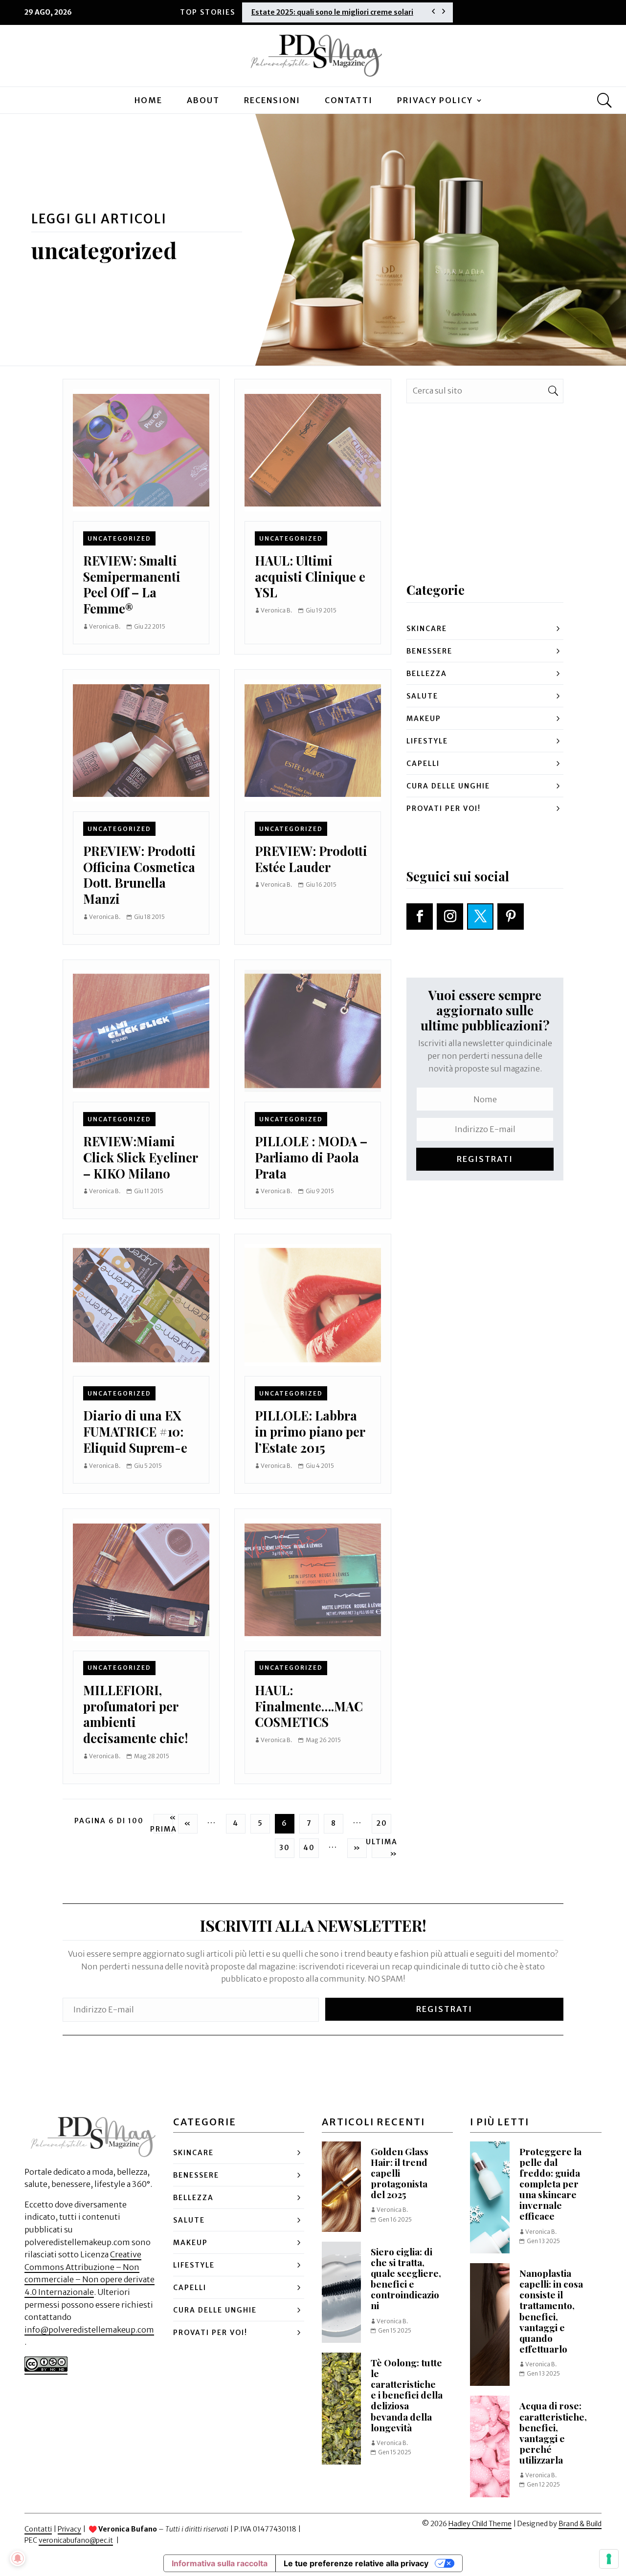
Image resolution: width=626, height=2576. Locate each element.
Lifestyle (427, 741)
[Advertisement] (485, 513)
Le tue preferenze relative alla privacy (356, 2563)
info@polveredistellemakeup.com (89, 2330)
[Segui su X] (480, 917)
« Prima (163, 1824)
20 (382, 1823)
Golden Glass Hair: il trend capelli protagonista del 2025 (400, 2173)
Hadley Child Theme (480, 2524)
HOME (148, 100)
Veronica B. (105, 626)
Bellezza (427, 674)
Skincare (427, 629)
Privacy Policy (435, 100)
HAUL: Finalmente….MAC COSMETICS (309, 1706)
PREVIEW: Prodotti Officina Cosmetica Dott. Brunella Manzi (139, 874)
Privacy (69, 2529)
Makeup (424, 719)
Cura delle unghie (448, 786)
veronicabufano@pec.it (76, 2540)
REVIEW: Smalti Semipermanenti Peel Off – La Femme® (132, 584)
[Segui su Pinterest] (511, 917)
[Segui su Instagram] (450, 917)
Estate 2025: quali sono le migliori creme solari (332, 12)
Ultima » (381, 1848)
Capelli (423, 764)
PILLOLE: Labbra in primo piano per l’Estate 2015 (310, 1431)
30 (285, 1848)
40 (309, 1848)
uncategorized (119, 538)
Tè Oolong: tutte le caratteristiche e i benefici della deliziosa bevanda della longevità (407, 2395)
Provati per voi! (444, 808)
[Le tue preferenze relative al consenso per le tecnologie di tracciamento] (609, 2559)
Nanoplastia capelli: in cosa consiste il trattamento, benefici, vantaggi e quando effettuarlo (551, 2311)
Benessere (429, 651)
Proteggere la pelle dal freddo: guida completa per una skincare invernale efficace (550, 2184)
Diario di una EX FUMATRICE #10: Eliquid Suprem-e (135, 1431)
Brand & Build (580, 2524)
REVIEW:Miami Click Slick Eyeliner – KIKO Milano (140, 1157)
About (203, 100)
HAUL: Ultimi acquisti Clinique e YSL (310, 576)
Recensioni (272, 100)
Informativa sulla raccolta (220, 2563)
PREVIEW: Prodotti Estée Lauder (311, 859)
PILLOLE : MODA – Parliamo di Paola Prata (311, 1157)
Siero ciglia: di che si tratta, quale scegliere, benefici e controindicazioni (406, 2279)
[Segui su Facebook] (420, 917)
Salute (422, 696)
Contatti (349, 100)
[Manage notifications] (18, 2558)
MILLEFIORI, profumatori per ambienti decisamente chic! (135, 1714)
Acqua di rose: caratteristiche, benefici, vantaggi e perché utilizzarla (553, 2433)
